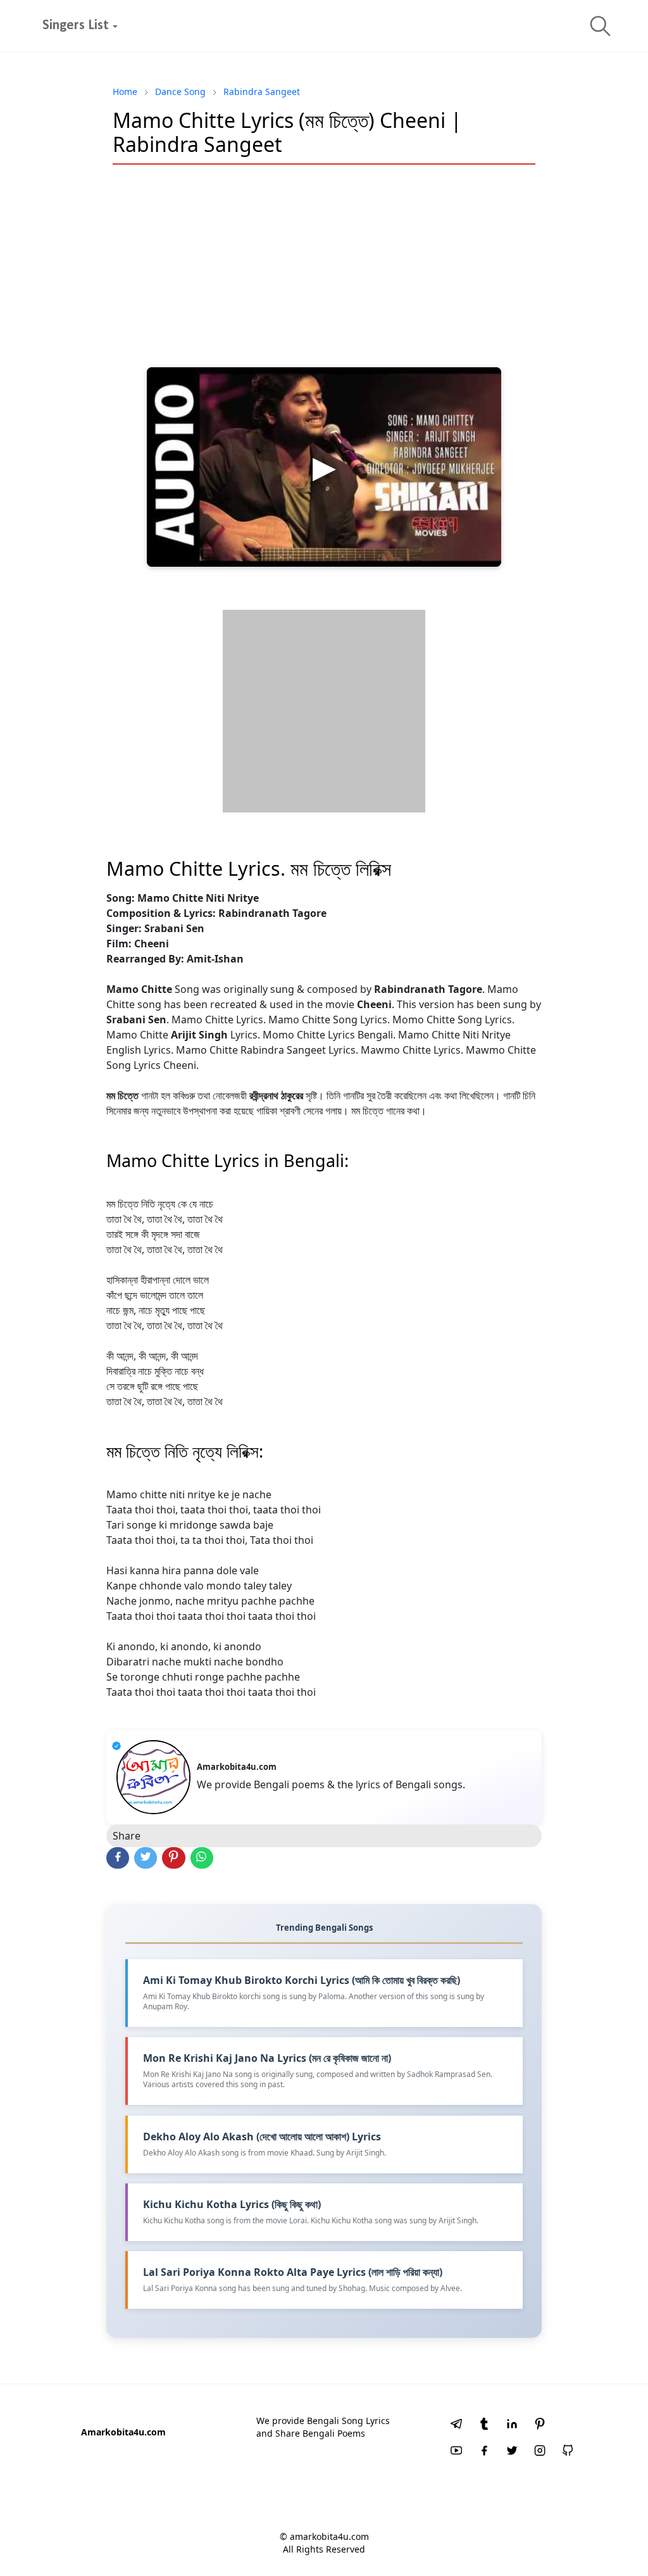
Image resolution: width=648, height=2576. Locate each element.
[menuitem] (76, 26)
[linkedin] (512, 2425)
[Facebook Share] (118, 1858)
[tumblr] (484, 2425)
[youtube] (456, 2452)
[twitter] (512, 2452)
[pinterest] (540, 2425)
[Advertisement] (324, 266)
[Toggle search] (600, 26)
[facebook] (484, 2452)
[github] (568, 2452)
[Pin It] (173, 1858)
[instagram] (540, 2452)
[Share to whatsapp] (202, 1858)
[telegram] (456, 2425)
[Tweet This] (146, 1858)
